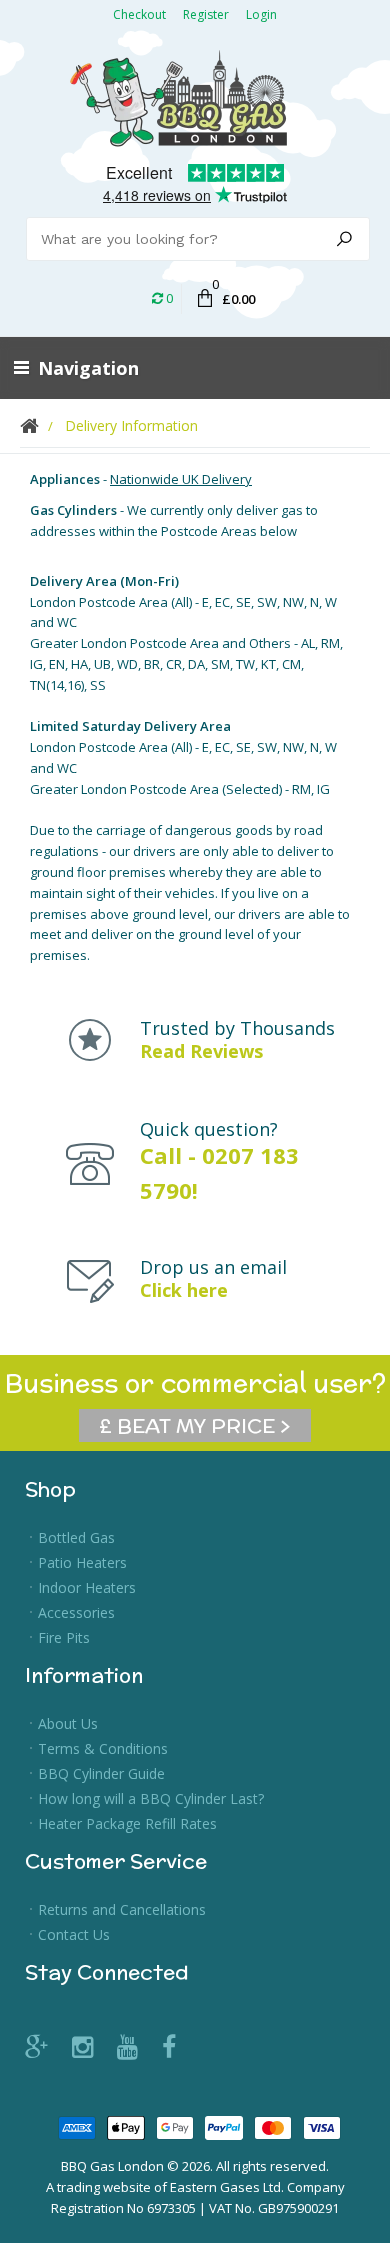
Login (261, 14)
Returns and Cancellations (122, 1909)
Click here (184, 1290)
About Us (68, 1723)
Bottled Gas (76, 1537)
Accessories (76, 1612)
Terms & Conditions (103, 1748)
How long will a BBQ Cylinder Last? (151, 1798)
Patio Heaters (82, 1562)
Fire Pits (64, 1637)
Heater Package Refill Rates (127, 1823)
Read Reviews (201, 1051)
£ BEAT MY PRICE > (195, 1425)
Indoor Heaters (87, 1587)
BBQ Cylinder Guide (101, 1773)
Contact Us (74, 1934)
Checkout (139, 14)
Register (206, 14)
